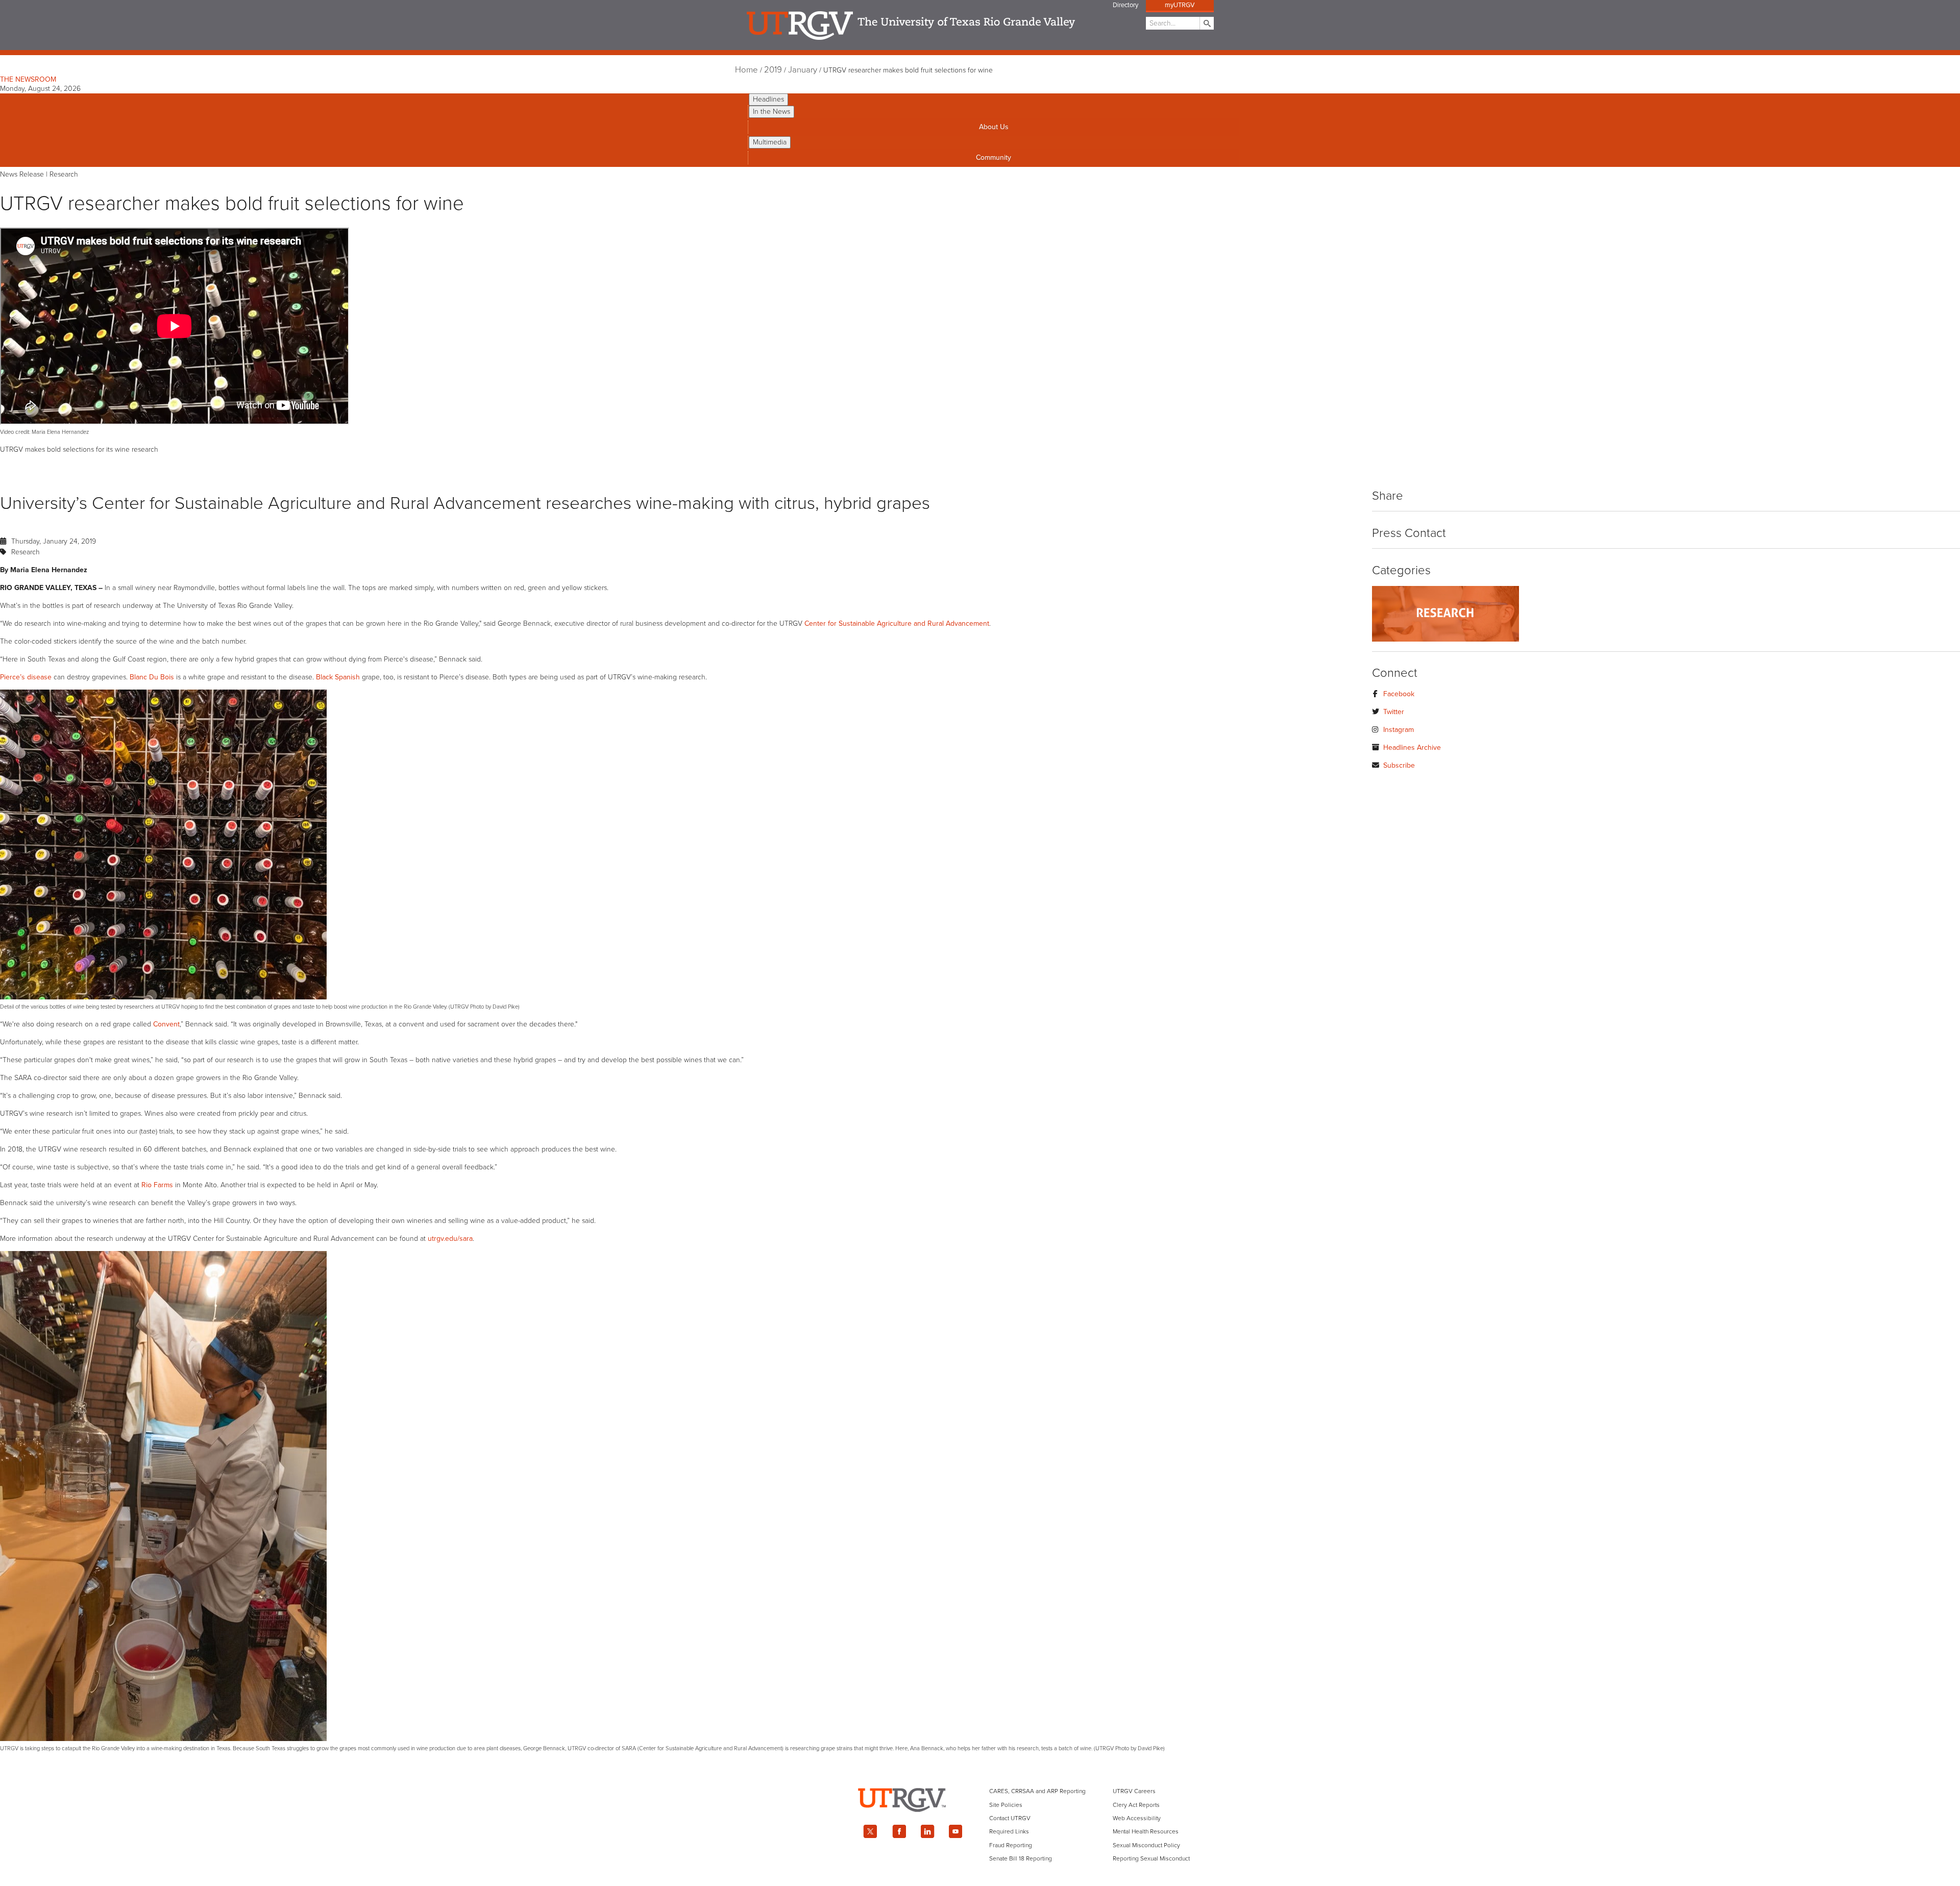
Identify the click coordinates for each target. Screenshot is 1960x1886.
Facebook (1399, 694)
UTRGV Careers (1134, 1791)
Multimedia (770, 142)
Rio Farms (157, 1185)
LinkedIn (927, 1831)
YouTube (956, 1831)
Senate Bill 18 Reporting (1021, 1858)
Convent (166, 1024)
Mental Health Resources (1146, 1831)
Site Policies (1006, 1805)
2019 (773, 70)
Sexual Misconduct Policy (1146, 1845)
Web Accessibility (1137, 1818)
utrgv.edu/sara (450, 1239)
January (803, 70)
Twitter (1394, 712)
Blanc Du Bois (152, 677)
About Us (994, 127)
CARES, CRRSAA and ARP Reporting (1037, 1791)
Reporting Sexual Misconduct (1151, 1858)
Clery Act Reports (1136, 1805)
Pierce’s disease (26, 677)
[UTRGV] (980, 1821)
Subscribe (1399, 765)
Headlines (768, 99)
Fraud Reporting (1011, 1845)
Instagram (1399, 730)
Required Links (1009, 1831)
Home (746, 70)
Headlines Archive (1412, 748)
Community (994, 157)
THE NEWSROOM (28, 79)
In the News (771, 112)
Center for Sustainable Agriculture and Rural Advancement (897, 623)
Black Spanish (338, 677)
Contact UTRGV (1010, 1818)
